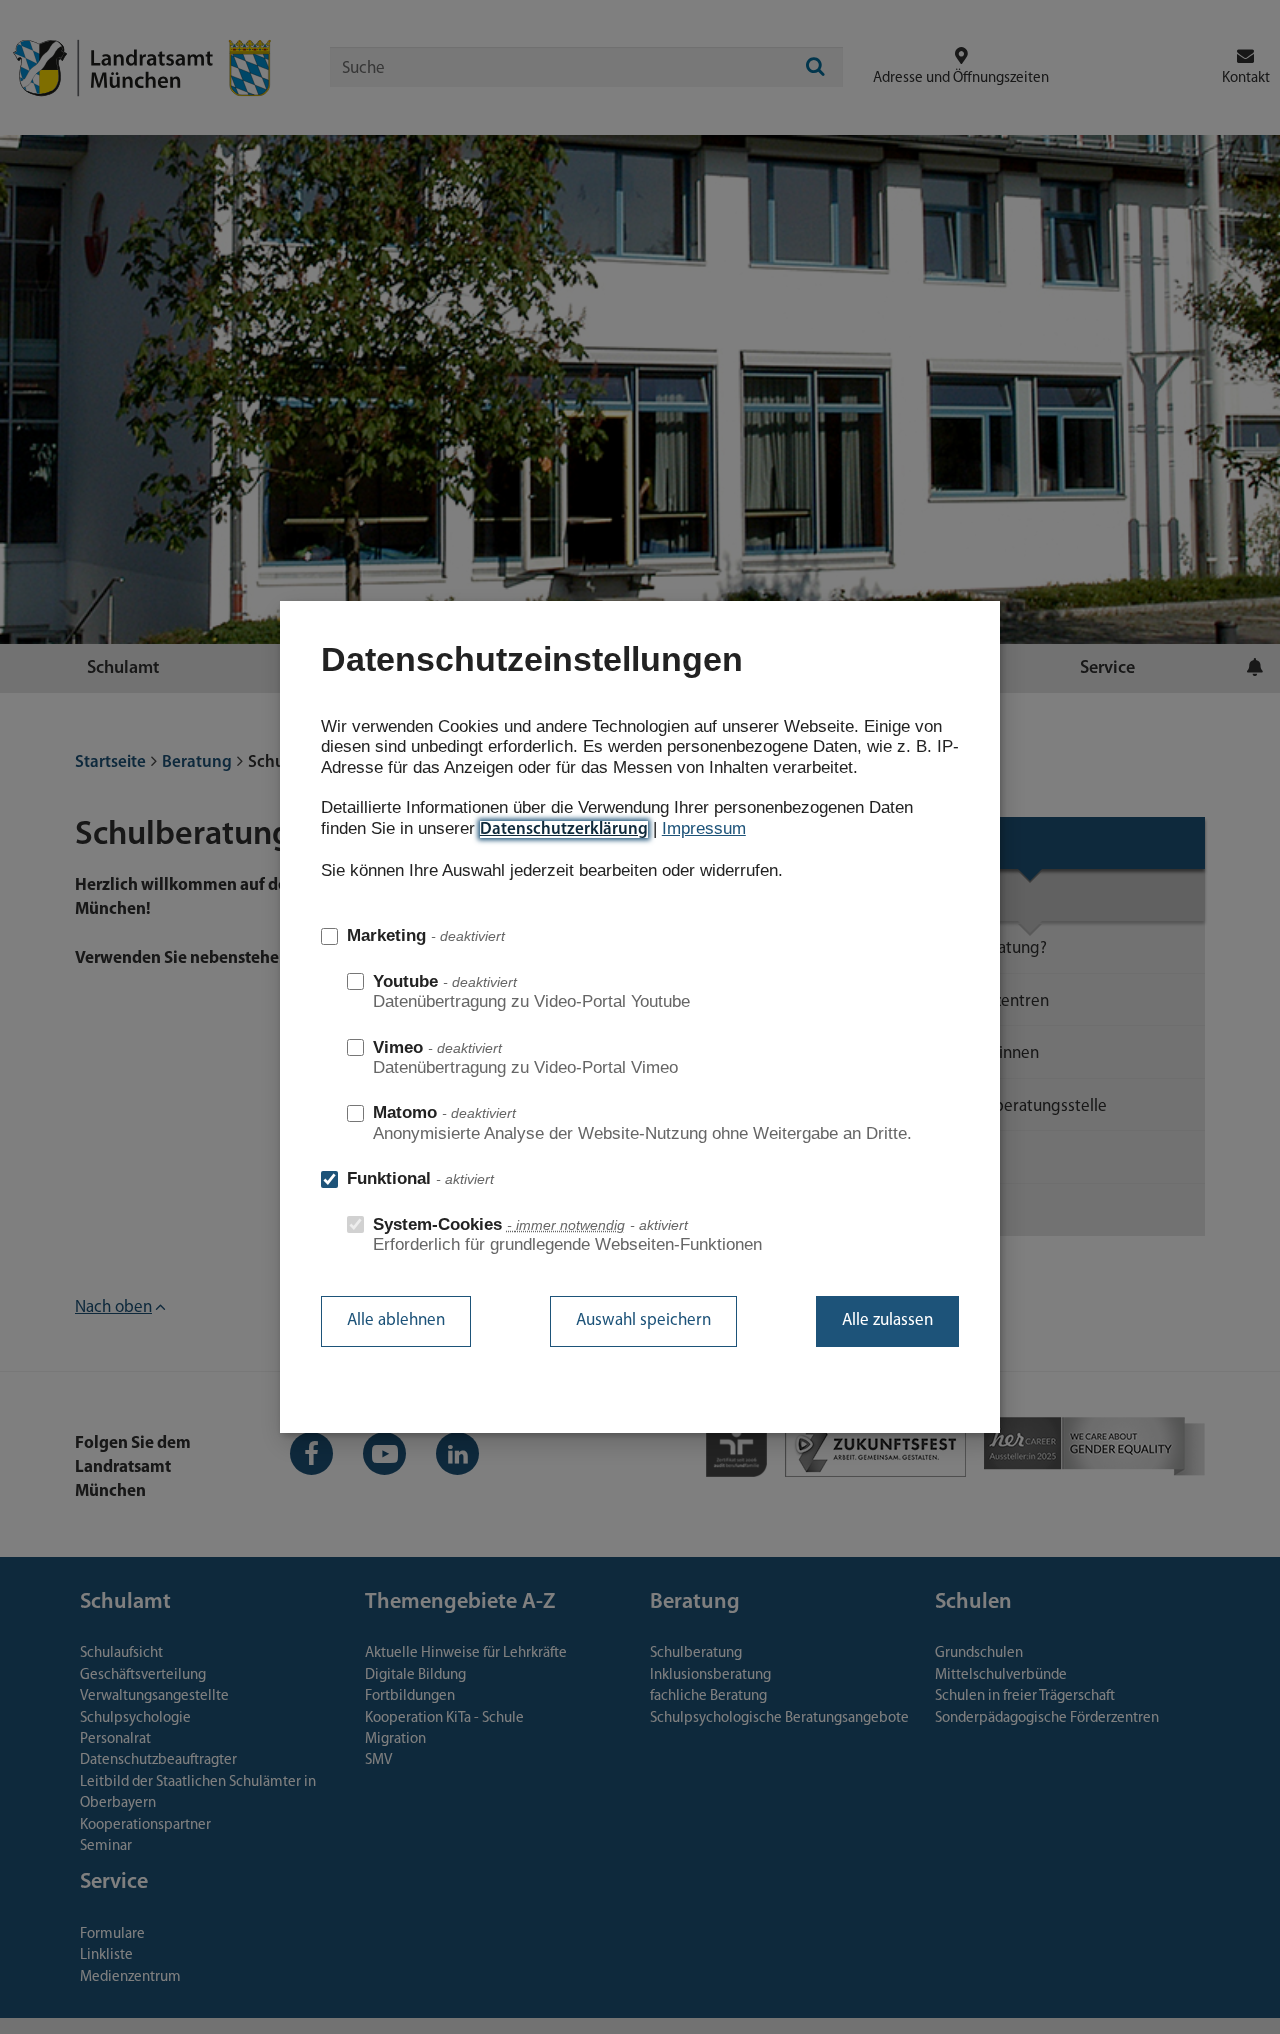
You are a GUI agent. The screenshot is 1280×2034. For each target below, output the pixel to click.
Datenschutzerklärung (564, 829)
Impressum (704, 828)
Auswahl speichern (643, 1320)
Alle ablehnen (396, 1320)
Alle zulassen (887, 1320)
